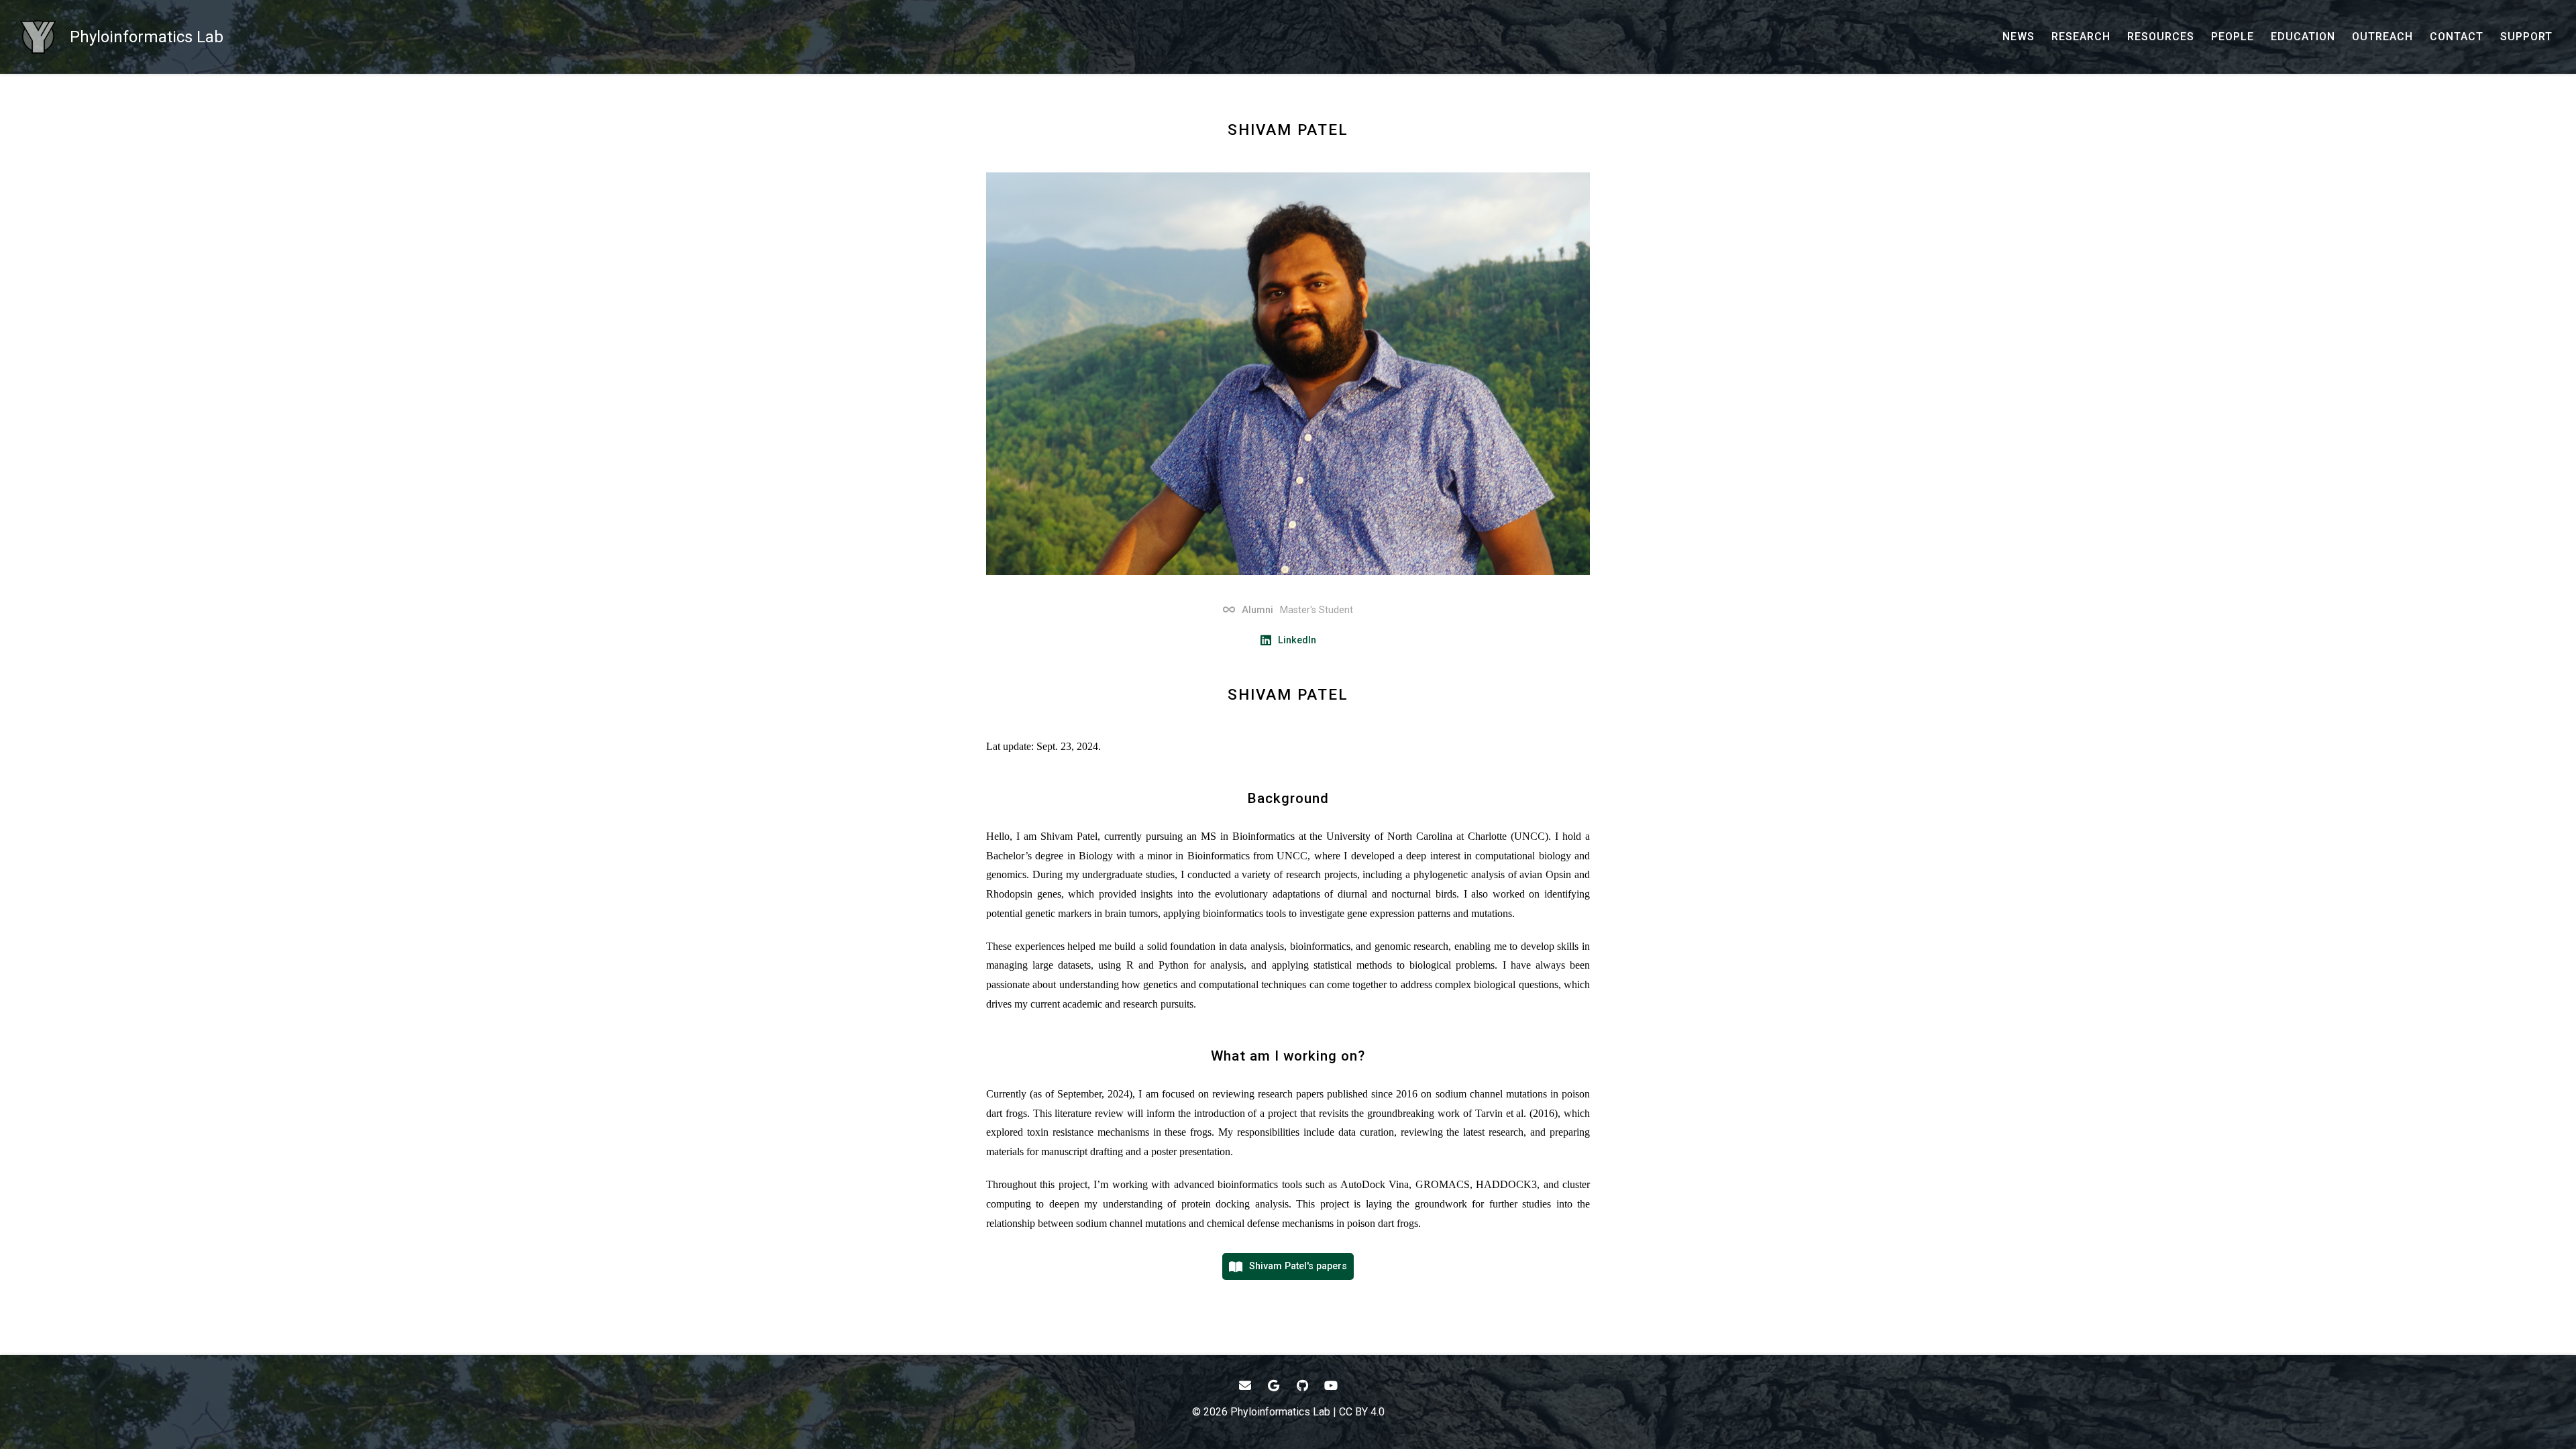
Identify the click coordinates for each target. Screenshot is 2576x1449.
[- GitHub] (1302, 1386)
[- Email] (1245, 1386)
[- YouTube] (1331, 1386)
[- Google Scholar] (1274, 1386)
